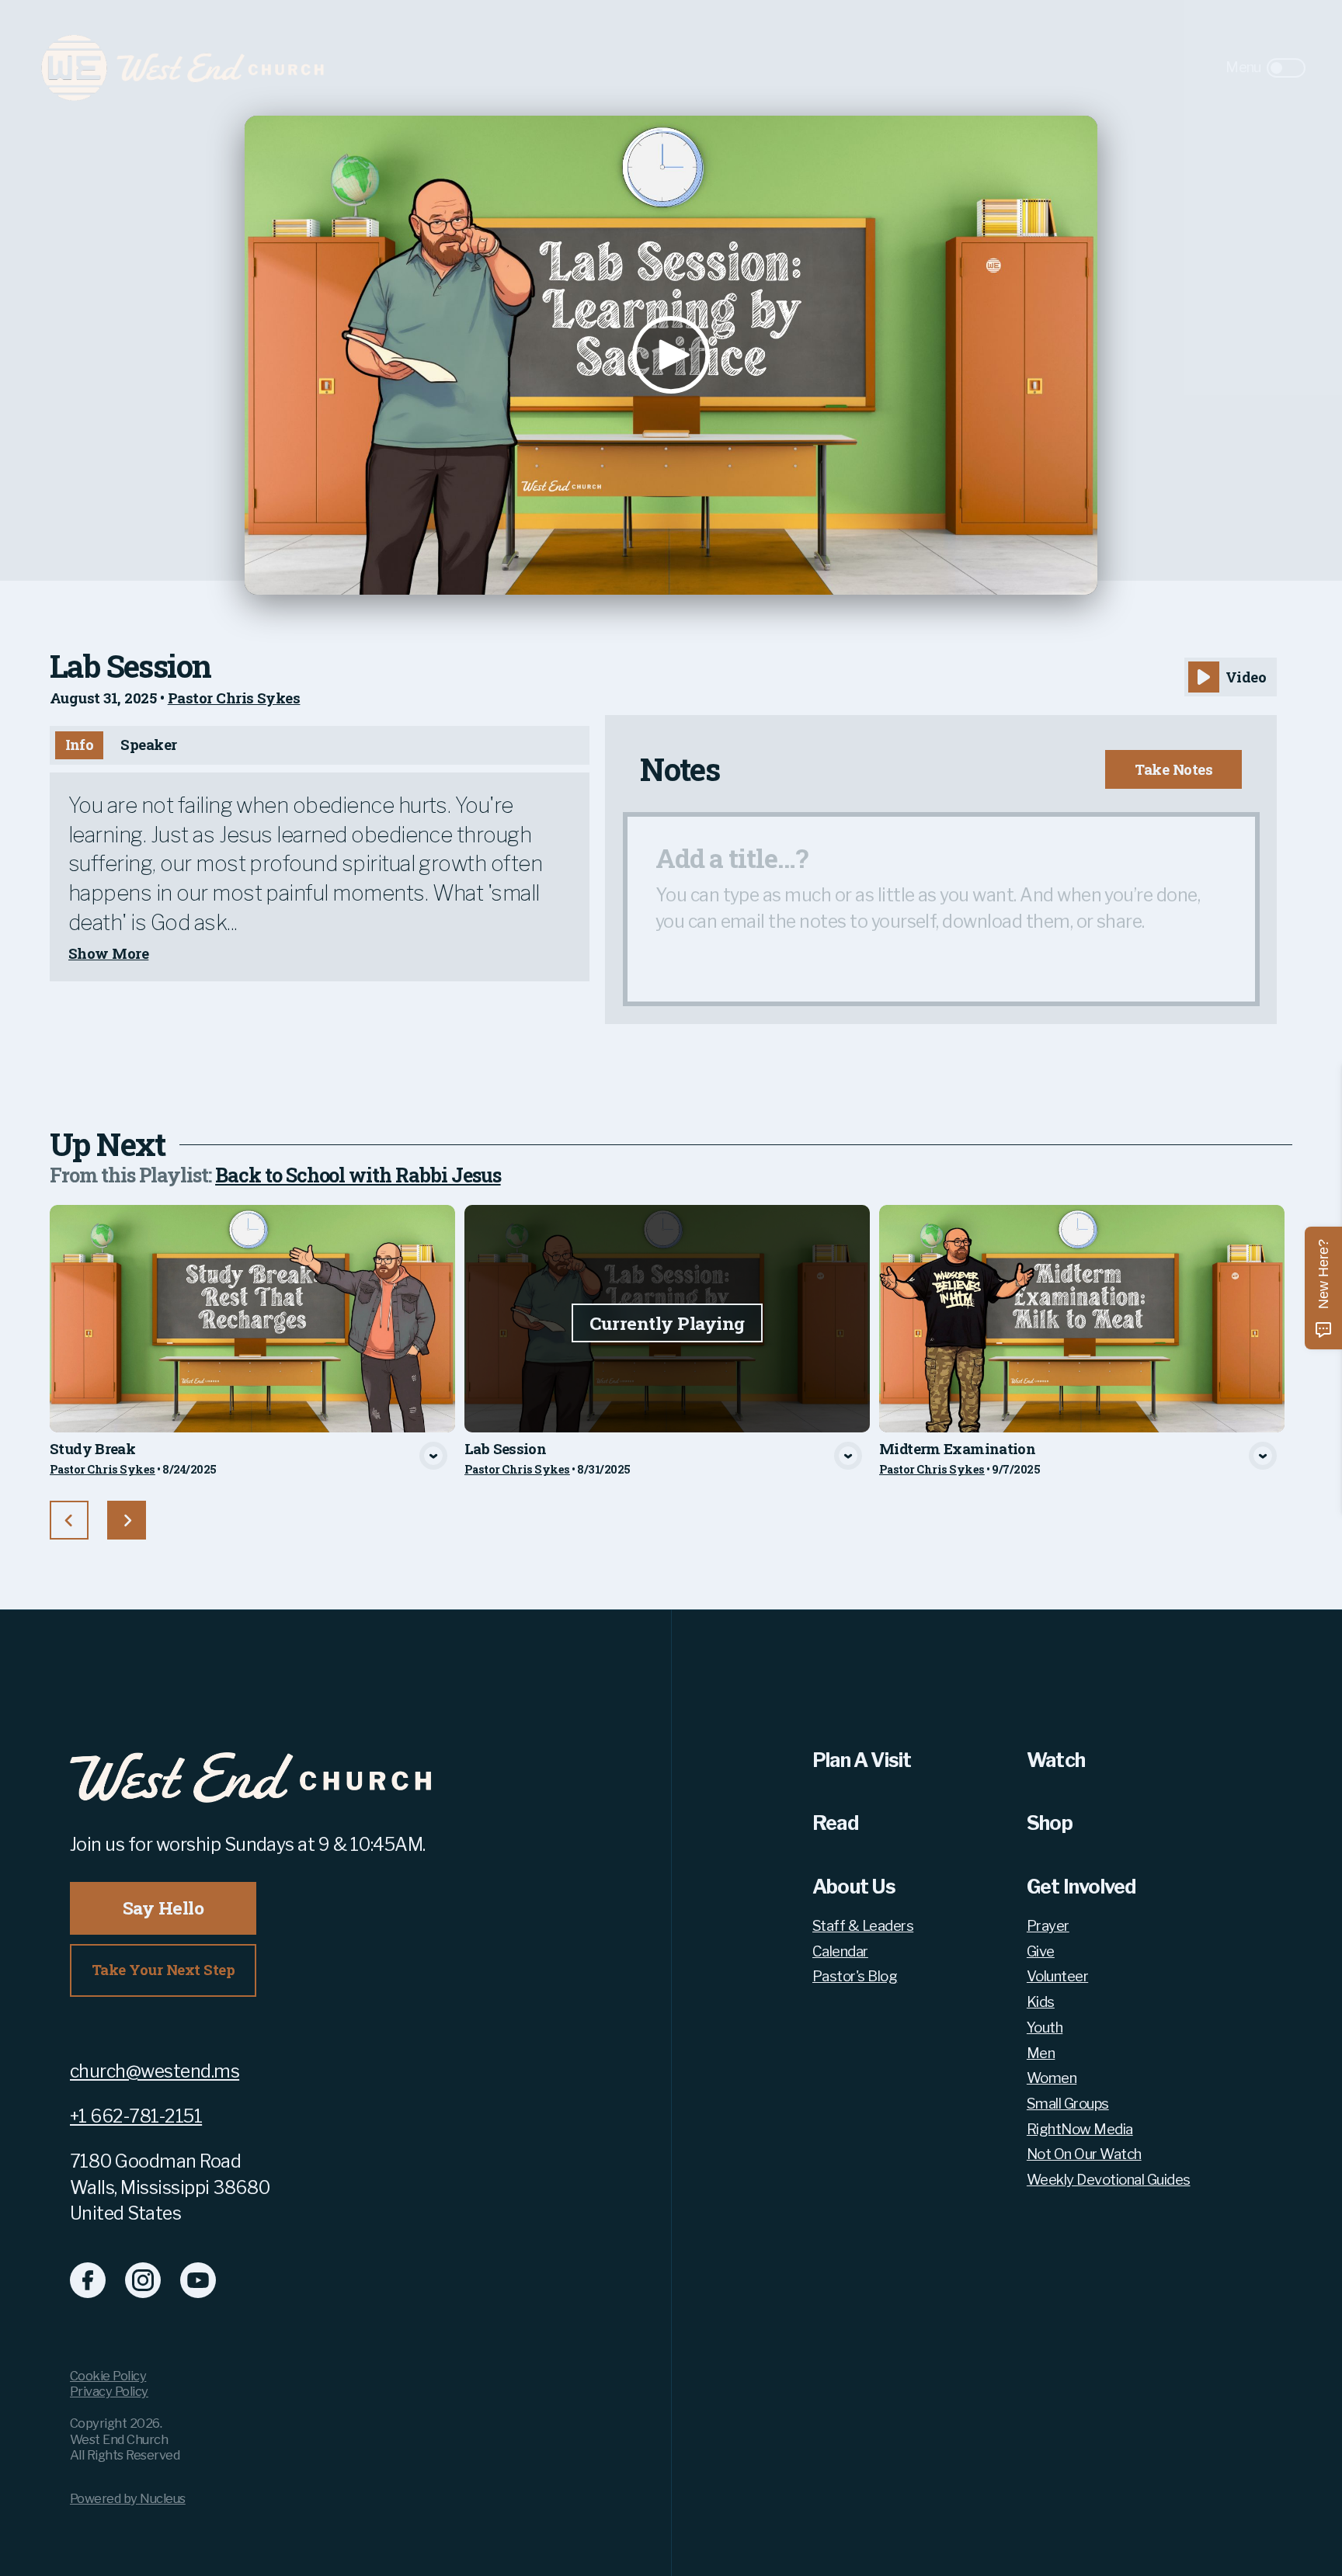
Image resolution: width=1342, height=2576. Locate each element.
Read (835, 1823)
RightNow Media (1080, 2130)
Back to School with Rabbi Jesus (358, 1175)
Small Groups (1068, 2104)
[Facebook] (88, 2280)
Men (1041, 2054)
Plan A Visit (862, 1760)
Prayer (1048, 1926)
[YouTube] (198, 2280)
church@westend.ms (155, 2071)
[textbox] (941, 909)
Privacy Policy (109, 2391)
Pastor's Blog (855, 1977)
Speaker (148, 745)
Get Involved (1081, 1887)
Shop (1050, 1823)
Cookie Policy (108, 2376)
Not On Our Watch (1084, 2154)
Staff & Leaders (863, 1926)
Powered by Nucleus (128, 2498)
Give (1041, 1952)
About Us (854, 1887)
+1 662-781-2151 (136, 2116)
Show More (108, 954)
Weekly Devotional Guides (1109, 2180)
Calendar (840, 1952)
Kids (1041, 2002)
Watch (1056, 1760)
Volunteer (1057, 1977)
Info (80, 745)
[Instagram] (143, 2280)
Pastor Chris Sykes (234, 698)
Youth (1045, 2028)
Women (1052, 2078)
